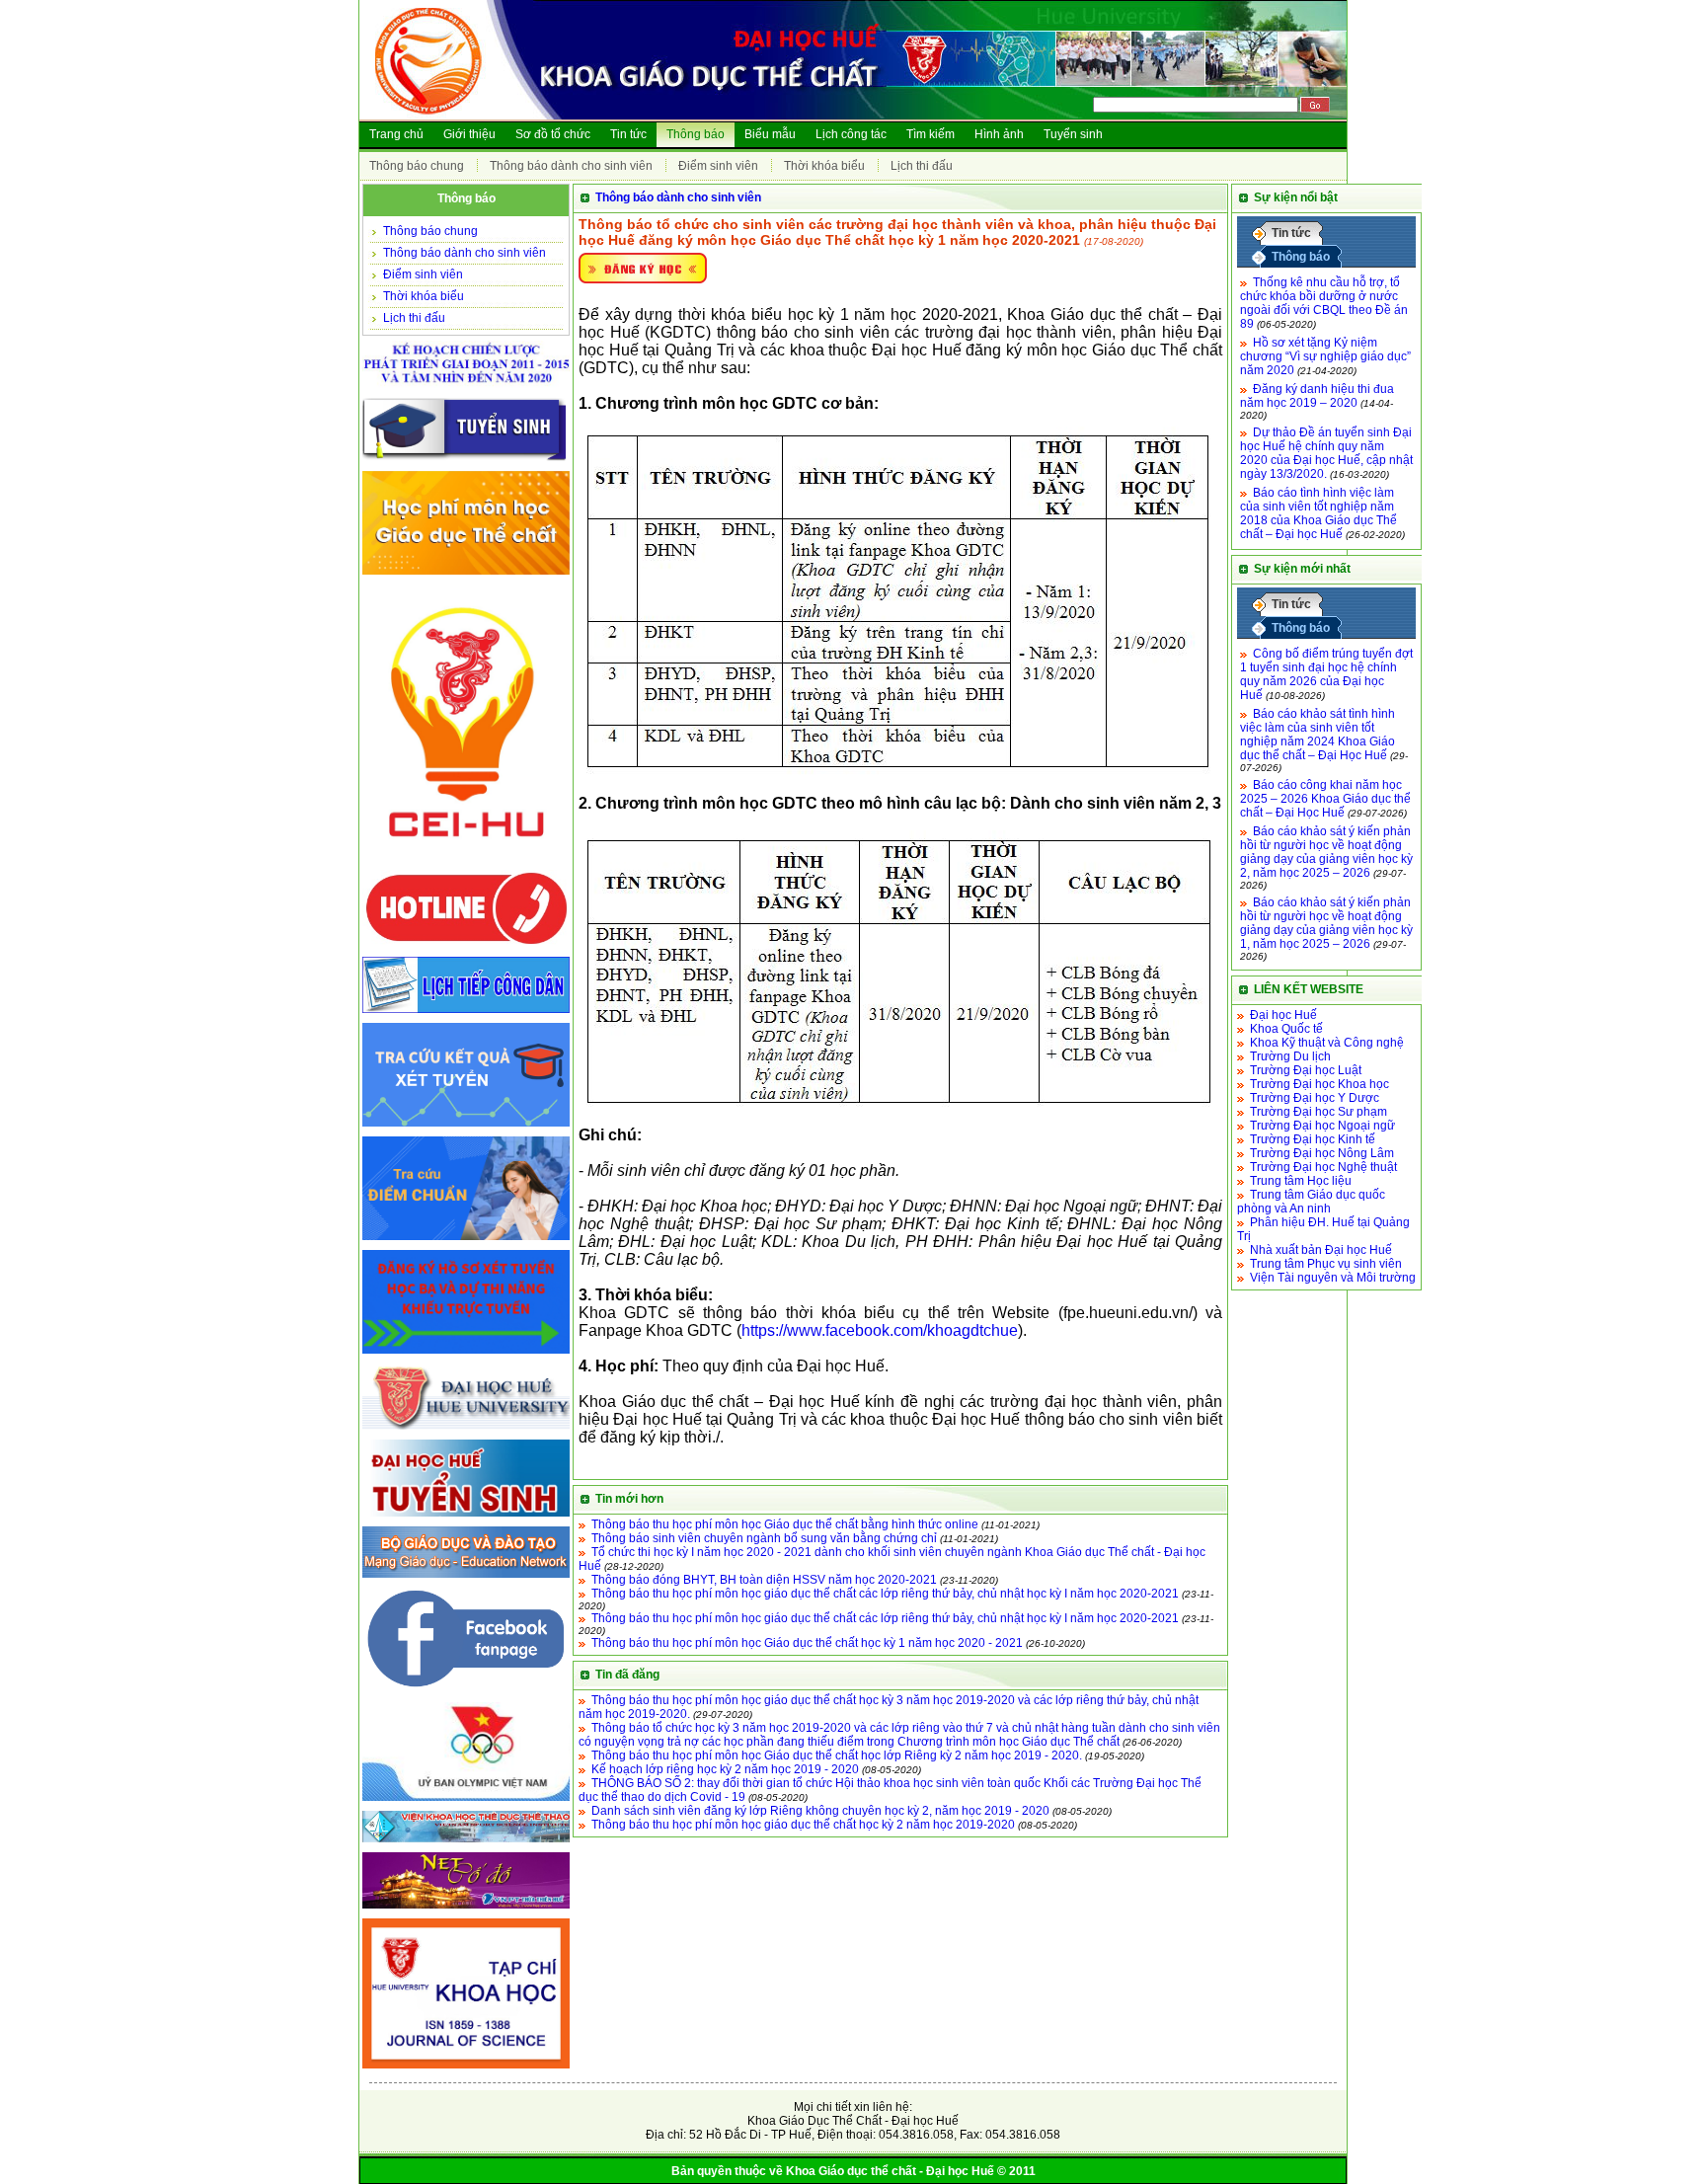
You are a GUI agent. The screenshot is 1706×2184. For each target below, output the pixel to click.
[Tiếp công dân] (466, 1014)
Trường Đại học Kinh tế (1313, 1139)
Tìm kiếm (931, 134)
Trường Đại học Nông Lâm (1322, 1153)
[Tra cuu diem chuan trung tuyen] (466, 1241)
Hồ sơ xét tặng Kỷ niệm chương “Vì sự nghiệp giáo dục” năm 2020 (1325, 356)
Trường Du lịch (1290, 1056)
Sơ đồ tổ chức (553, 134)
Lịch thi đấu (922, 166)
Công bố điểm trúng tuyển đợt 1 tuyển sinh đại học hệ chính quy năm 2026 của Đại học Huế (1326, 674)
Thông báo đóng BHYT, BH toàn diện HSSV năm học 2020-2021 (764, 1580)
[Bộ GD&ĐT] (466, 1579)
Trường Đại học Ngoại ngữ (1322, 1126)
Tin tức (628, 134)
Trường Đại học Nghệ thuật (1323, 1167)
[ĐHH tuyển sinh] (466, 1518)
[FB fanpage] (466, 1693)
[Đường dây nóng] (466, 948)
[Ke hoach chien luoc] (466, 389)
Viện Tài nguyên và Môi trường (1333, 1278)
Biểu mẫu (770, 134)
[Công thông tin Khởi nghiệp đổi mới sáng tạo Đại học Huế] (466, 861)
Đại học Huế (1283, 1015)
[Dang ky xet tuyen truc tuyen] (466, 1355)
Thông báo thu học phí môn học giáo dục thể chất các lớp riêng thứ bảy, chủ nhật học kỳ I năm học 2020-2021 (885, 1594)
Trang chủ (396, 134)
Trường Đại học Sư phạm (1318, 1112)
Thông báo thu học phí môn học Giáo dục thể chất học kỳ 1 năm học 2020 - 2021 (807, 1643)
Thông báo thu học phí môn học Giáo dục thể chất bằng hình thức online (785, 1524)
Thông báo (696, 134)
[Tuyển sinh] (466, 462)
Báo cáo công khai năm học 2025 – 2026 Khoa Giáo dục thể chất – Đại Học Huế (1325, 799)
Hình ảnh (999, 134)
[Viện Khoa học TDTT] (466, 1843)
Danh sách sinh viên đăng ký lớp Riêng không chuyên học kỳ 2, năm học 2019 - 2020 (820, 1811)
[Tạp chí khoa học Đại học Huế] (466, 2069)
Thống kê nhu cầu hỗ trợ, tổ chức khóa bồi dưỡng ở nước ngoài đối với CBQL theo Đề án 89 (1324, 303)
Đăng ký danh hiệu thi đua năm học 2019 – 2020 (1317, 396)
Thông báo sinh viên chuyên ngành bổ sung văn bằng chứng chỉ (764, 1538)
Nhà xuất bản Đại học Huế (1321, 1250)
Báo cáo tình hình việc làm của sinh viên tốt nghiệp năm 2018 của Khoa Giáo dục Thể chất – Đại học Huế (1318, 513)
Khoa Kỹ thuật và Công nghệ (1327, 1043)
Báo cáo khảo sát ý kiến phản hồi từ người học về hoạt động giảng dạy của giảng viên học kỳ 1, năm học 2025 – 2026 (1326, 923)
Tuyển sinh (1073, 134)
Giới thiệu (469, 134)
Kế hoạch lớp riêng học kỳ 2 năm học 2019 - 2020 (725, 1769)
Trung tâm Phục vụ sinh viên (1326, 1264)
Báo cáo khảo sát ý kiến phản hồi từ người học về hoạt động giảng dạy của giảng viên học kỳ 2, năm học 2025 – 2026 (1326, 852)
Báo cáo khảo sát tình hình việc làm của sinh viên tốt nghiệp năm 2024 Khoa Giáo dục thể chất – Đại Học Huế (1318, 735)
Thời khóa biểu (824, 166)
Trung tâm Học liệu (1301, 1181)
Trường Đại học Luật (1306, 1070)
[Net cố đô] (466, 1910)
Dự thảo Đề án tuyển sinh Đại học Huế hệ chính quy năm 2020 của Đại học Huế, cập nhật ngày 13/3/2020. (1326, 453)
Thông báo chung (417, 166)
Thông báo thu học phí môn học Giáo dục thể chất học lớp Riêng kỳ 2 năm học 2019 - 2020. (837, 1755)
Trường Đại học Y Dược (1315, 1098)
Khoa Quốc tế (1286, 1029)
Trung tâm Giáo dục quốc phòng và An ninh (1311, 1202)
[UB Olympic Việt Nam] (466, 1802)
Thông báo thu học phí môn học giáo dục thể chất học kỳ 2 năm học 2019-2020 (803, 1825)
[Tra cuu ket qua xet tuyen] (466, 1128)
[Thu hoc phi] (466, 576)
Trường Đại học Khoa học (1319, 1084)
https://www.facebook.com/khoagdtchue (880, 1330)
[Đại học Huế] (466, 1431)
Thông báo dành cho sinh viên (571, 166)
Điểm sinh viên (718, 166)
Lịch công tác (851, 134)
